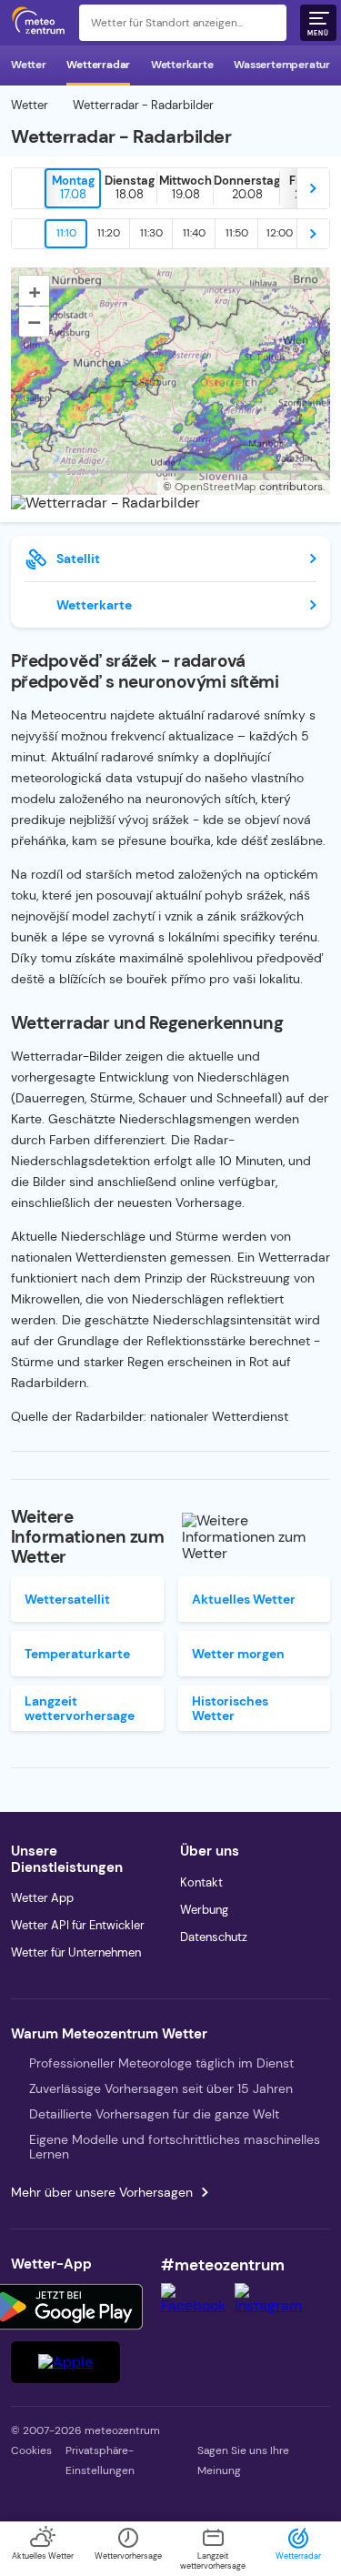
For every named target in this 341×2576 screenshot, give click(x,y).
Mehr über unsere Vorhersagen (102, 2192)
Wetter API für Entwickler (78, 1925)
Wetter (29, 65)
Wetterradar (98, 65)
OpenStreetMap (216, 487)
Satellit (78, 558)
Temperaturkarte (77, 1654)
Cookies (31, 2450)
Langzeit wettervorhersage (80, 1708)
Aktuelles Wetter (244, 1599)
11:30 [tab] (151, 233)
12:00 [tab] (280, 233)
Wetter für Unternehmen (76, 1952)
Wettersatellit (67, 1599)
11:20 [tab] (109, 233)
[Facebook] (198, 2305)
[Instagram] (273, 2305)
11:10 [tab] (66, 233)
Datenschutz (214, 1937)
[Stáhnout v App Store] (65, 2362)
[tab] (73, 188)
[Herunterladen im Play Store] (65, 2307)
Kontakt (201, 1882)
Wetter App (42, 1898)
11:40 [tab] (194, 233)
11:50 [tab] (237, 233)
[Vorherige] (28, 188)
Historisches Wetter (230, 1708)
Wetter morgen (238, 1654)
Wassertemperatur (282, 65)
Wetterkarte (182, 65)
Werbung (204, 1910)
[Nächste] (313, 188)
